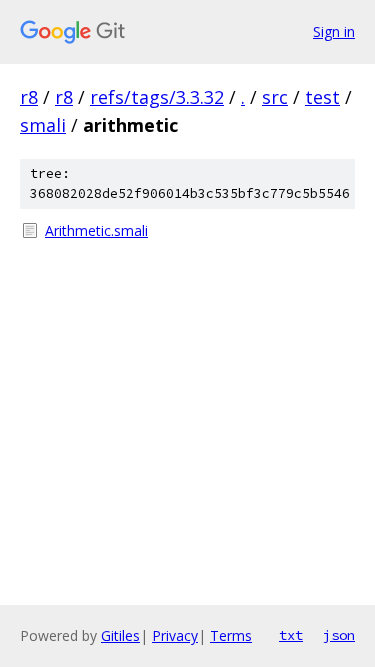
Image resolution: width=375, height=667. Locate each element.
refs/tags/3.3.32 (157, 97)
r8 (29, 97)
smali (43, 125)
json (339, 635)
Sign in (334, 31)
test (322, 97)
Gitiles (120, 635)
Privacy (175, 635)
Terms (231, 635)
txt (291, 635)
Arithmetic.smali (96, 230)
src (275, 97)
